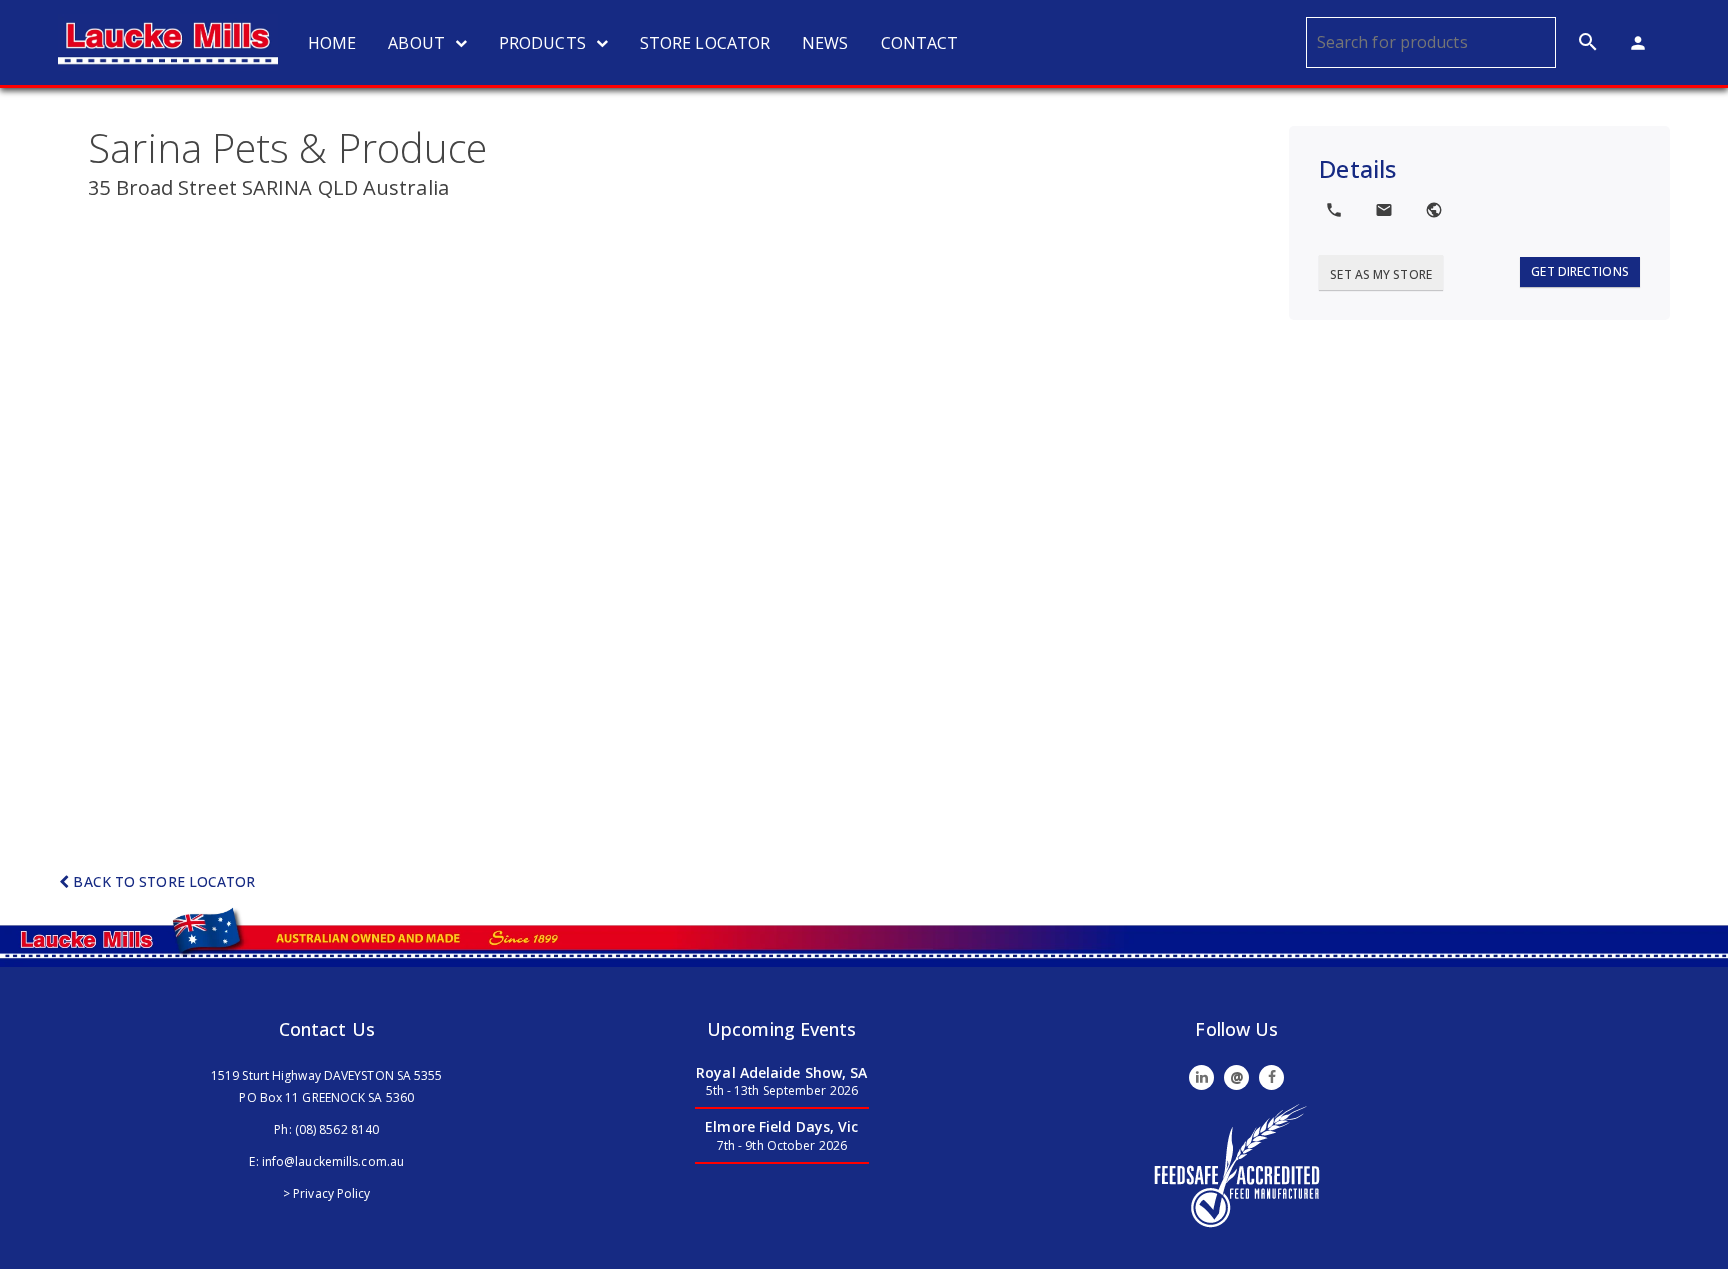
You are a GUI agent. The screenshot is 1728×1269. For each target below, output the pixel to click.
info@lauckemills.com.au (333, 1161)
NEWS (825, 43)
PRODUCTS (542, 43)
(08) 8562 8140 (337, 1129)
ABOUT (416, 43)
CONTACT (920, 43)
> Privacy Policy (327, 1193)
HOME (332, 43)
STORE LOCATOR (705, 43)
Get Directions (1579, 271)
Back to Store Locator (162, 881)
